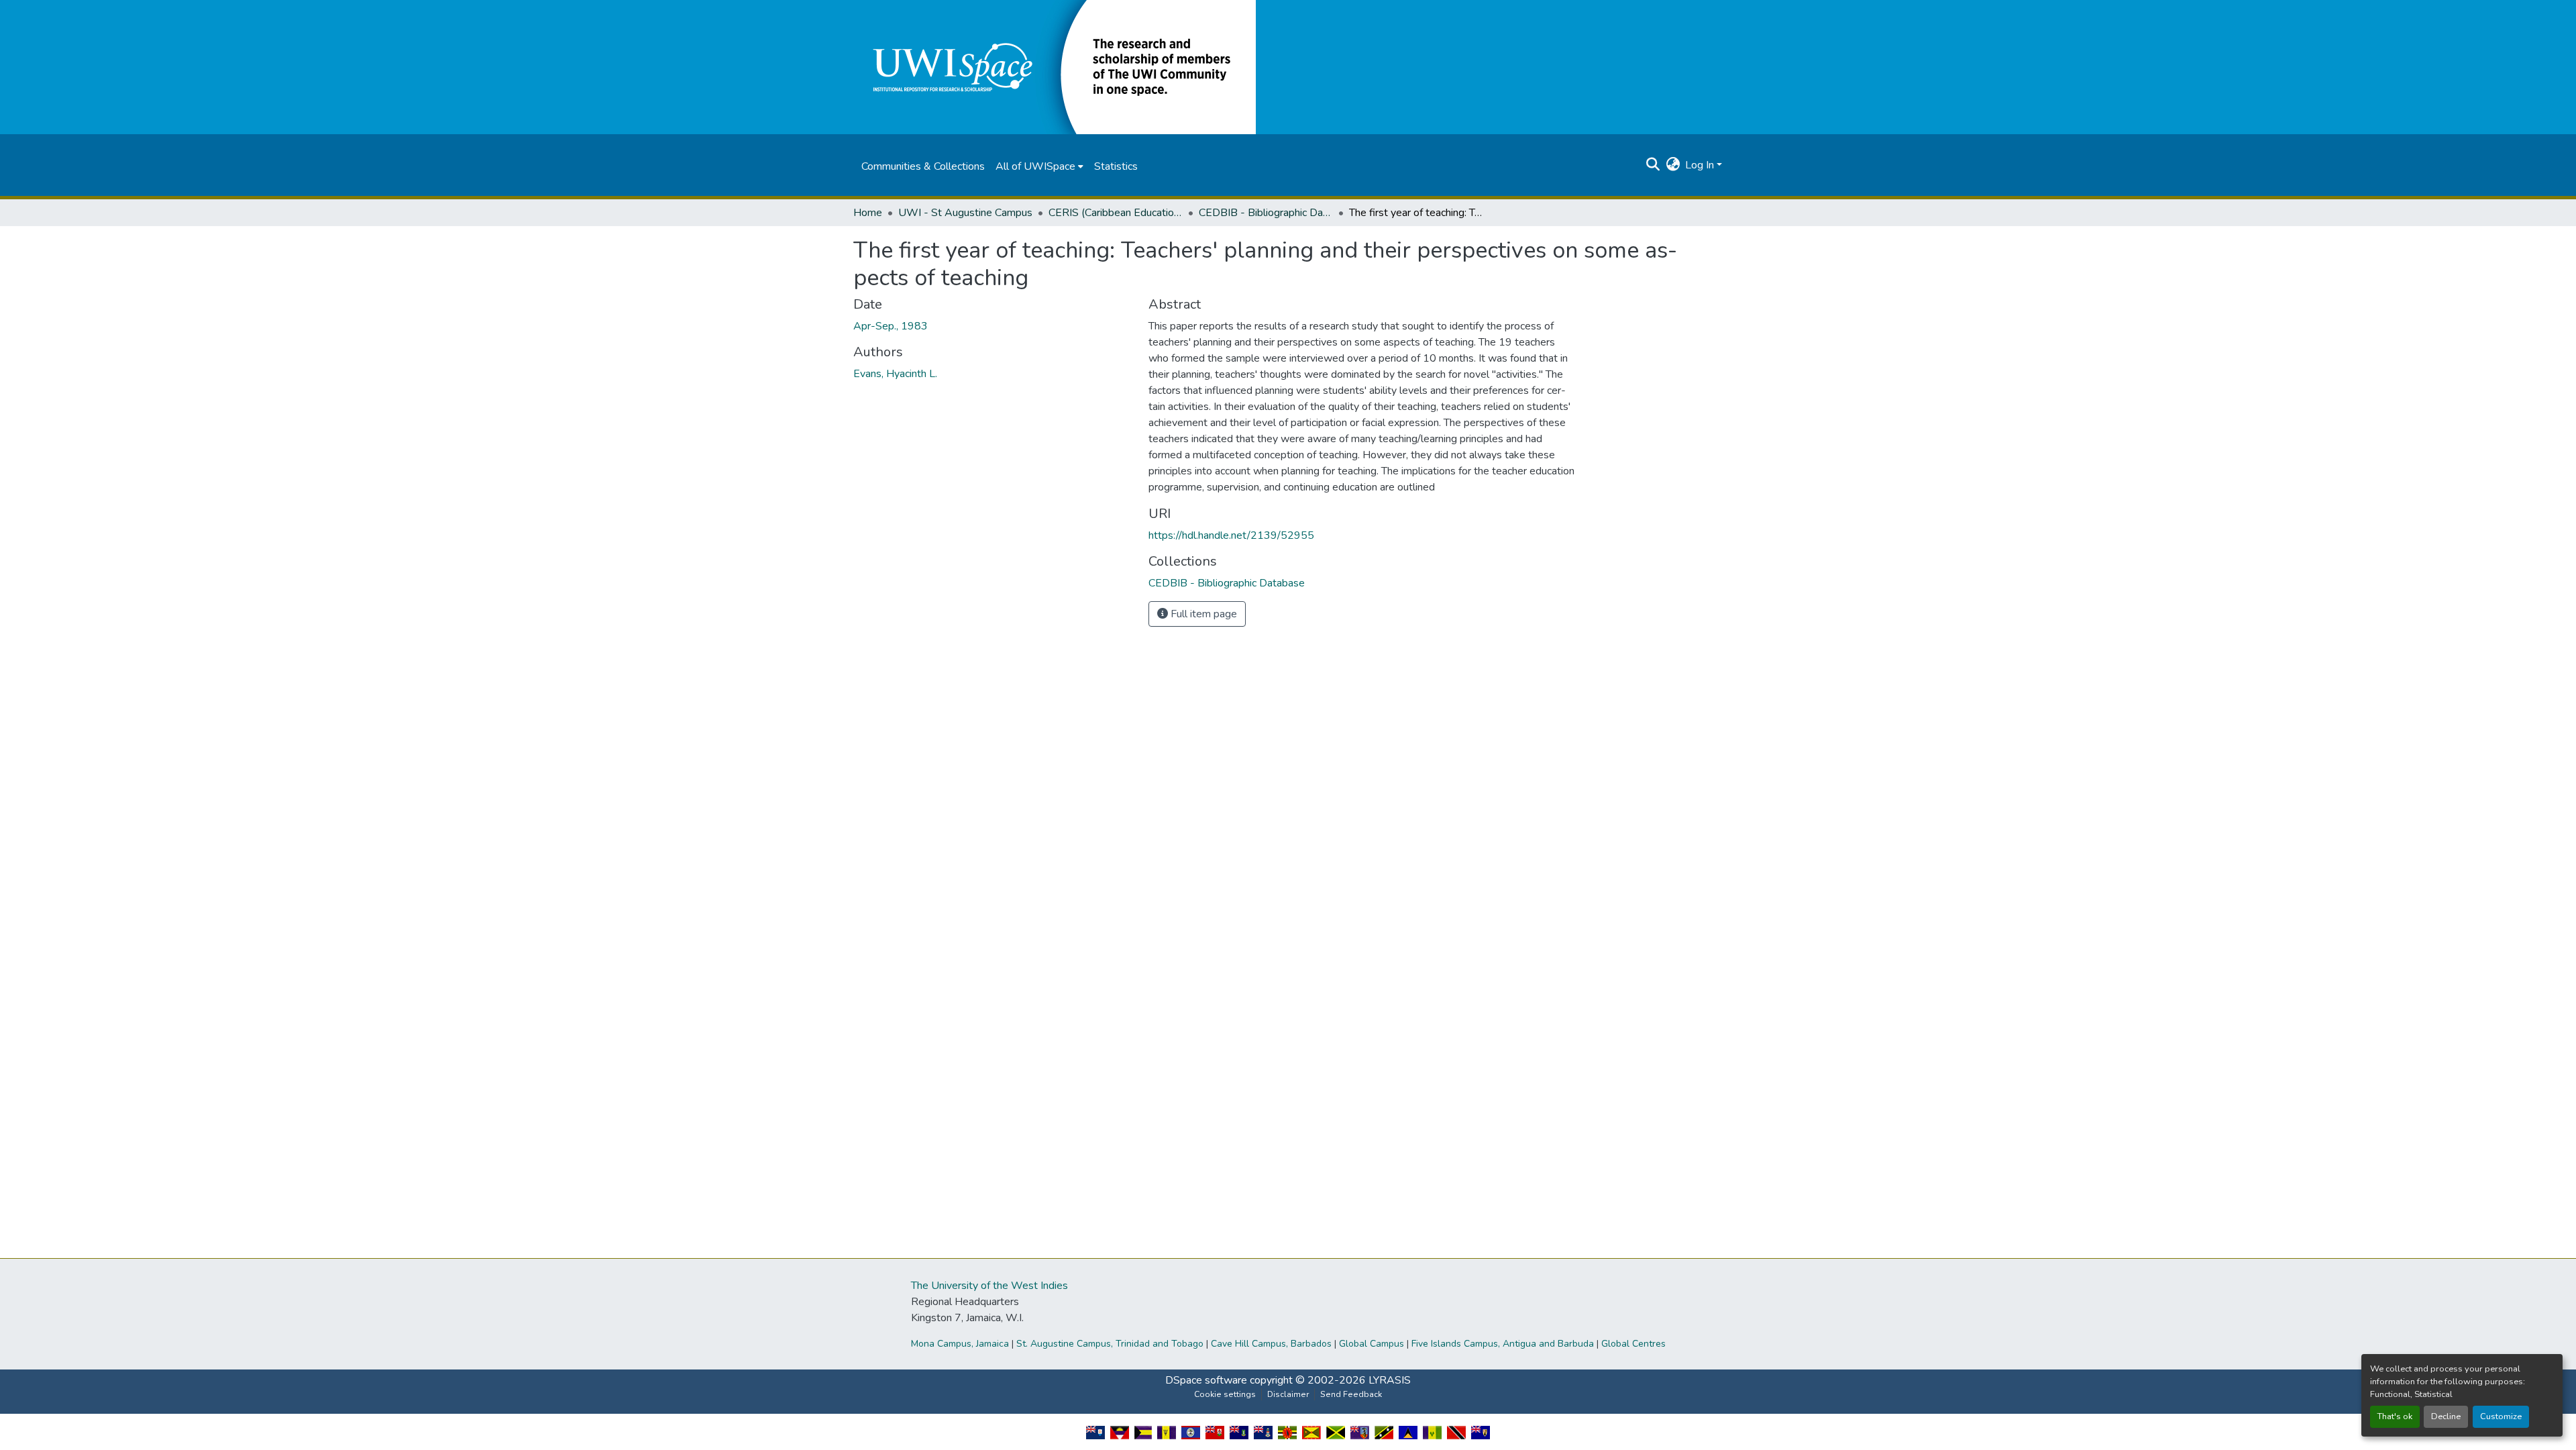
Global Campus (1372, 1344)
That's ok (2395, 1416)
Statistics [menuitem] (1116, 166)
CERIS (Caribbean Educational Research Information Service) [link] (1116, 213)
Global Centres (1633, 1344)
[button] (1055, 66)
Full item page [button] (1202, 614)
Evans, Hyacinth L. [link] (895, 374)
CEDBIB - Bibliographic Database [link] (1266, 213)
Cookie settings (1225, 1394)
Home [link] (868, 213)
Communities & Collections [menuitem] (923, 166)
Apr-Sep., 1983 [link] (891, 326)
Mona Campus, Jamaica (960, 1344)
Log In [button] (1701, 165)
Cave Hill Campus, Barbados (1271, 1344)
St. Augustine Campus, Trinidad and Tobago (1110, 1344)
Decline (2446, 1416)
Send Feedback (1351, 1394)
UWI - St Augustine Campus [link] (965, 213)
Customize (2501, 1416)
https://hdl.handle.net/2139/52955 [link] (1231, 535)
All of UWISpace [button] (1035, 166)
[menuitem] (1039, 166)
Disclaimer (1288, 1394)
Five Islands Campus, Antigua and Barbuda (1503, 1344)
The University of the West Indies (989, 1286)
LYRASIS (1390, 1380)
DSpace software (1206, 1380)
